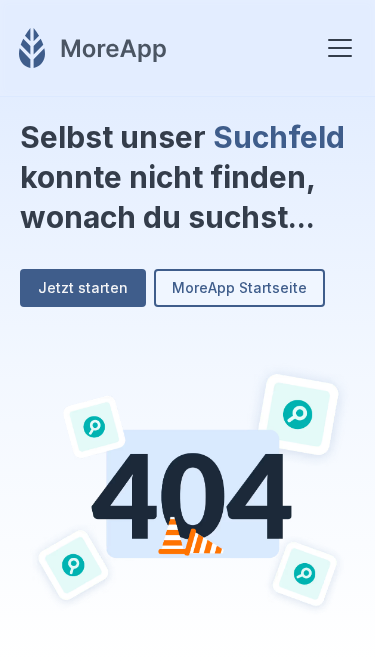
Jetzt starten (83, 287)
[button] (336, 48)
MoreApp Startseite (239, 287)
